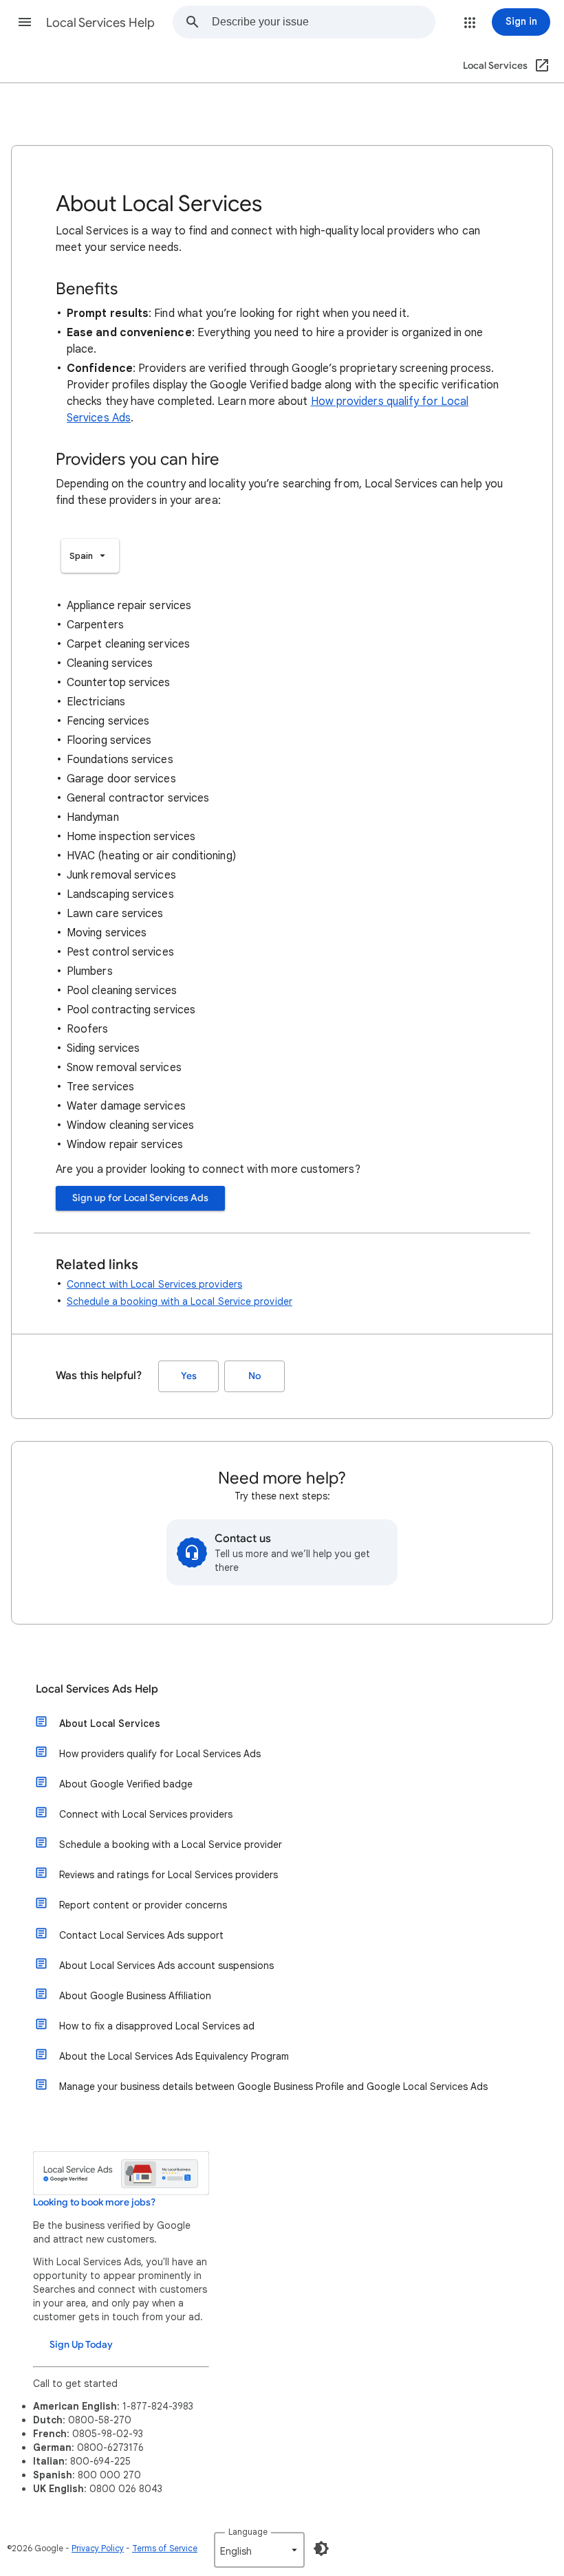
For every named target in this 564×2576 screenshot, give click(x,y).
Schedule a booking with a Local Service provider (180, 1301)
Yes (189, 1376)
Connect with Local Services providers (154, 1284)
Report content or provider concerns (143, 1905)
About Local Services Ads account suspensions (166, 1966)
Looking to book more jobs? (94, 2202)
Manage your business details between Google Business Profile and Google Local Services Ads (273, 2087)
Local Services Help (100, 23)
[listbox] (90, 556)
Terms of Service (165, 2548)
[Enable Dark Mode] (321, 2549)
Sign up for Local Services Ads (140, 1198)
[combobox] (323, 22)
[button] (25, 22)
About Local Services (110, 1724)
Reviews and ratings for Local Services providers (169, 1875)
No (254, 1376)
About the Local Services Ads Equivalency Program (174, 2056)
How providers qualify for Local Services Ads (160, 1754)
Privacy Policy (98, 2548)
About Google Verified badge (126, 1784)
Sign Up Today (81, 2345)
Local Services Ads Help (97, 1689)
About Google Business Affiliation (135, 1996)
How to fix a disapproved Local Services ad (157, 2026)
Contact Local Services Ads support (141, 1935)
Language (248, 2532)
